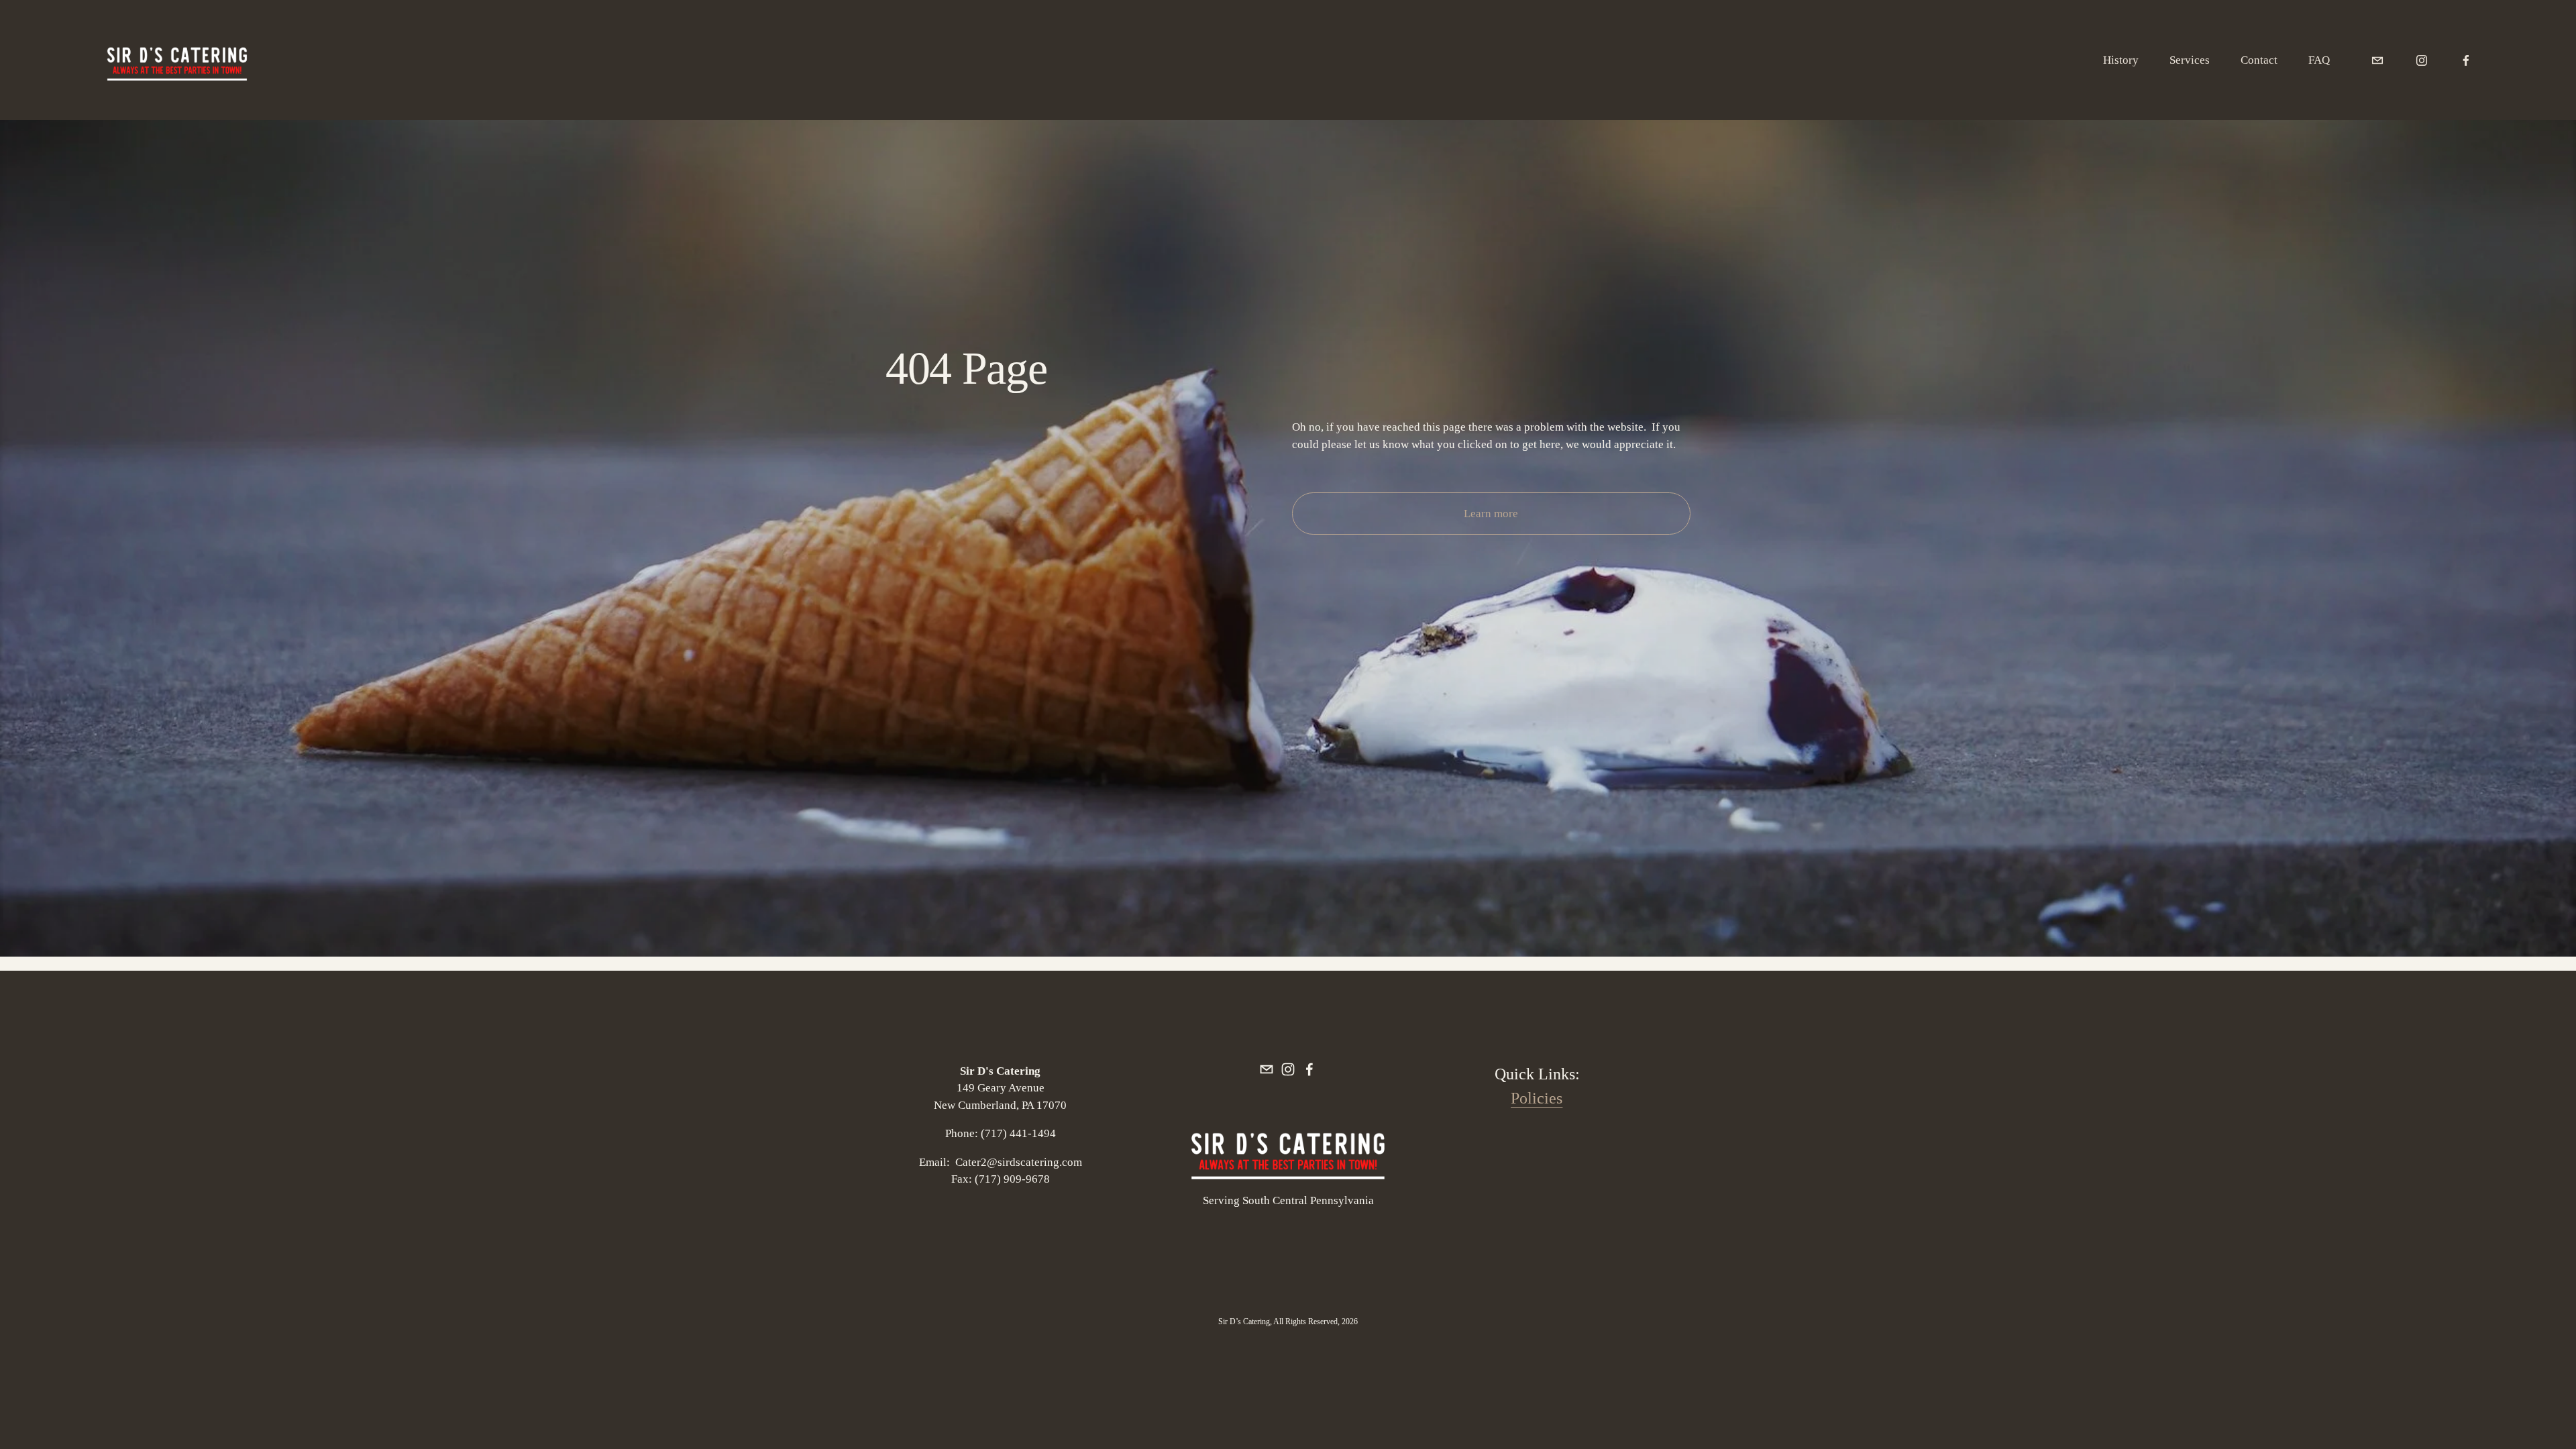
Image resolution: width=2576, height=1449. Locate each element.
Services (2190, 60)
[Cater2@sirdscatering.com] (2377, 60)
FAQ (2319, 60)
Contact (2259, 60)
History (2121, 60)
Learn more (1491, 514)
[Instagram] (2422, 60)
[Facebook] (2466, 60)
